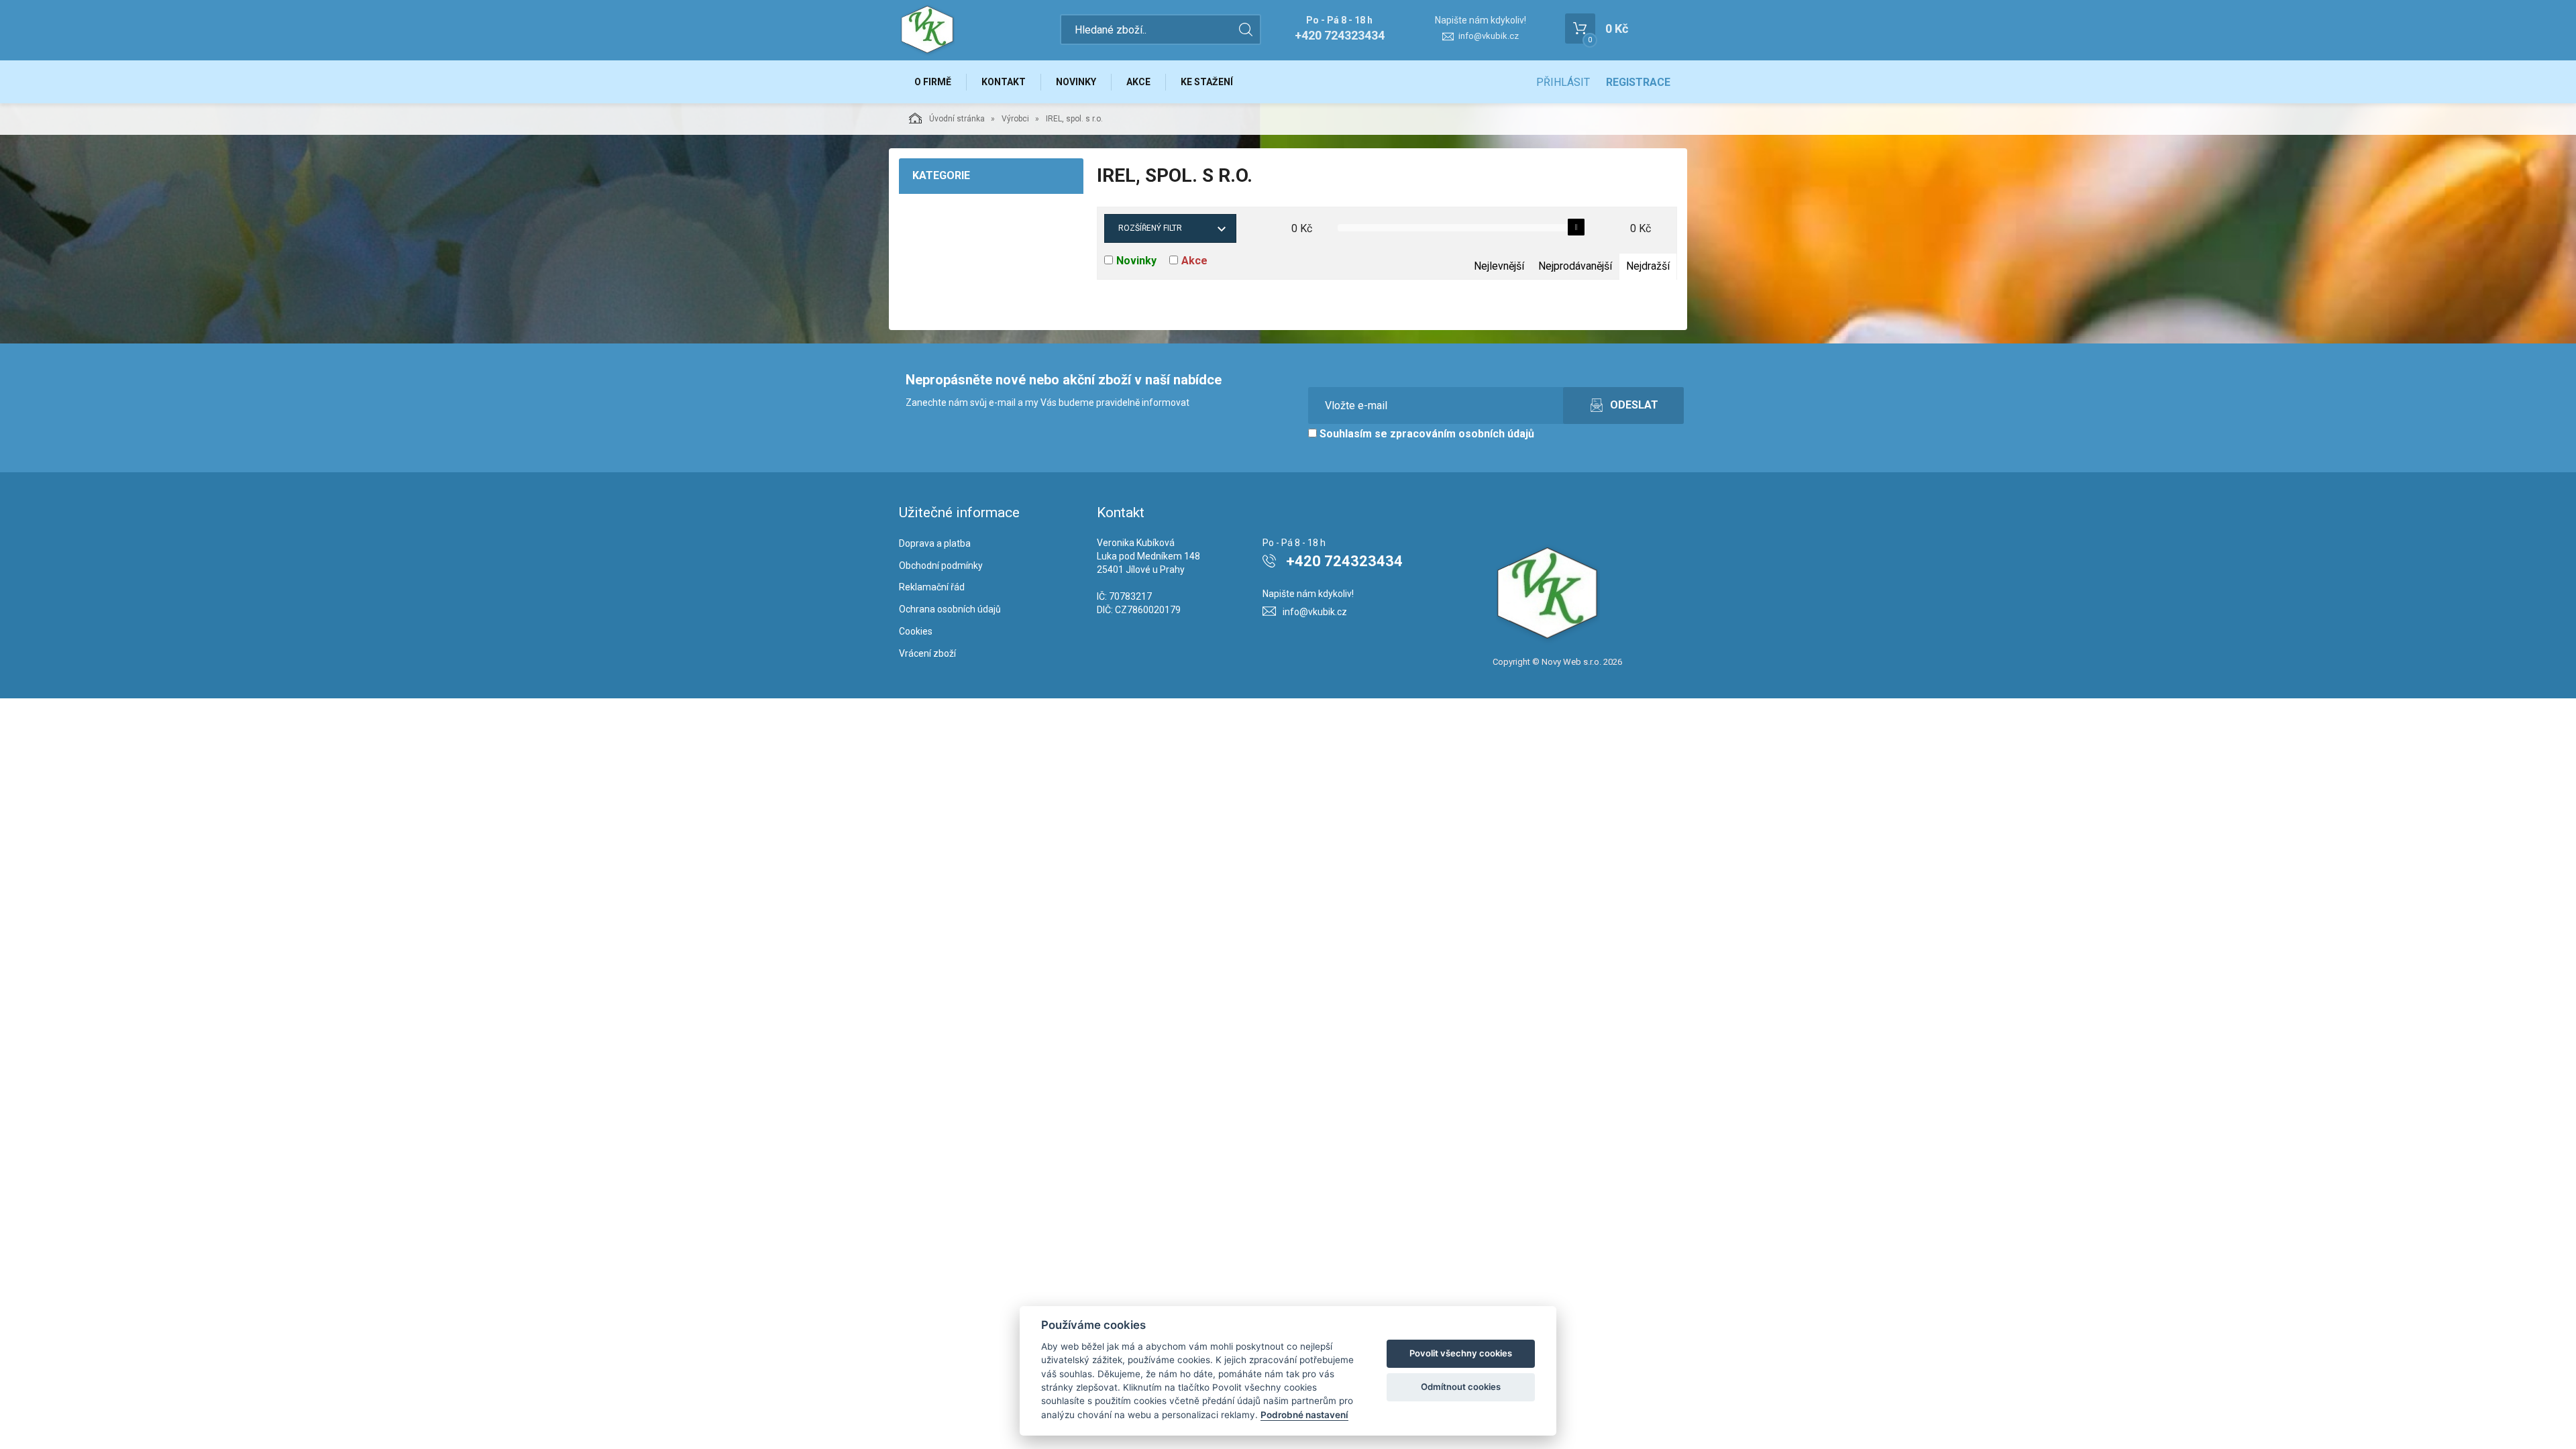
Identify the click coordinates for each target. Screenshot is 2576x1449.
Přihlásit (1563, 82)
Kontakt (1004, 82)
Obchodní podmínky (941, 566)
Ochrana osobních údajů (950, 609)
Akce (1138, 82)
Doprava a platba (935, 543)
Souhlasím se (1426, 434)
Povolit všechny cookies (1461, 1353)
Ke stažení (1207, 82)
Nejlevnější (1499, 266)
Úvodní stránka (957, 119)
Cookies (916, 631)
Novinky (1076, 82)
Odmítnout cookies (1461, 1387)
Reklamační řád (932, 587)
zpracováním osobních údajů (1462, 434)
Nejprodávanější (1575, 266)
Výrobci (1015, 119)
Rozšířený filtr (1150, 228)
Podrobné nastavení (1304, 1415)
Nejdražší (1648, 266)
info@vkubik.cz (1489, 36)
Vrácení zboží (927, 653)
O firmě (933, 82)
